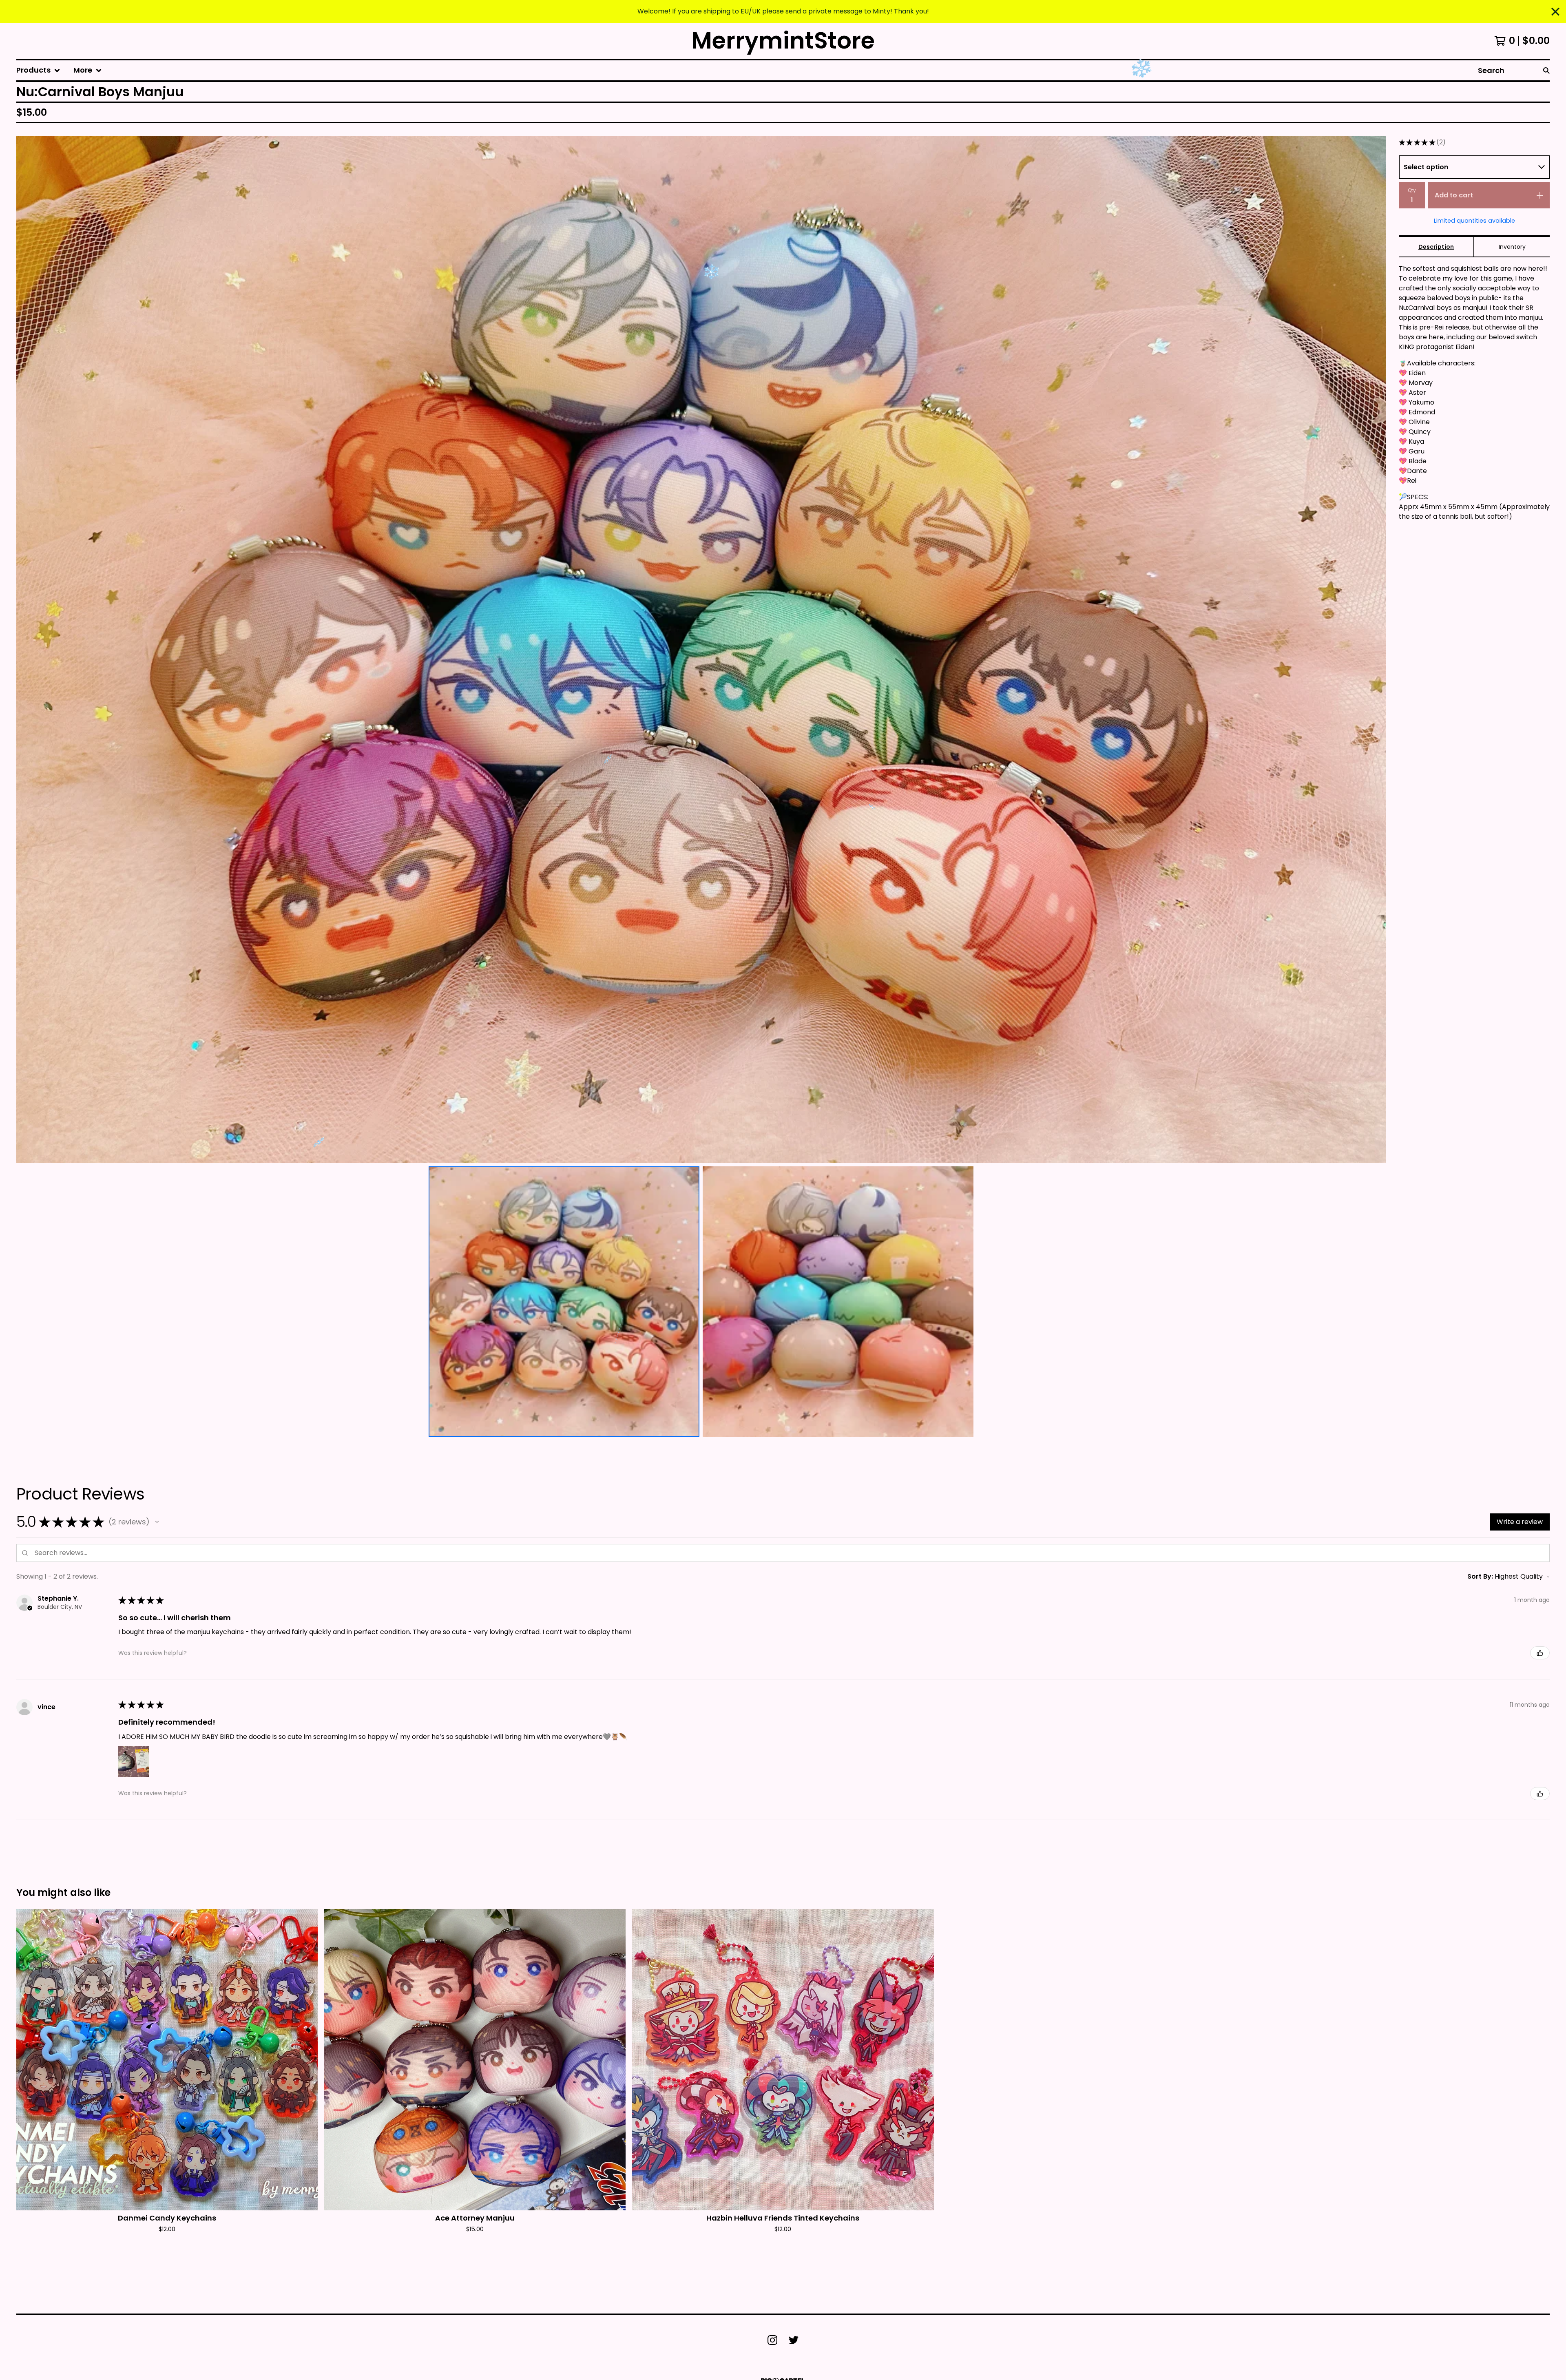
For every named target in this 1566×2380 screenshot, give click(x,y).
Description (1436, 247)
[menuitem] (38, 70)
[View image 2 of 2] (838, 1302)
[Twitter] (794, 2340)
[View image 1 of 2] (564, 1302)
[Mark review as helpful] (1540, 1653)
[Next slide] (1374, 649)
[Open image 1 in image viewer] (701, 649)
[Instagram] (772, 2340)
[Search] (1546, 70)
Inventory (1512, 247)
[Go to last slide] (28, 649)
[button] (157, 1522)
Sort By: (1480, 1576)
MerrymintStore (783, 41)
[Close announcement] (1555, 12)
